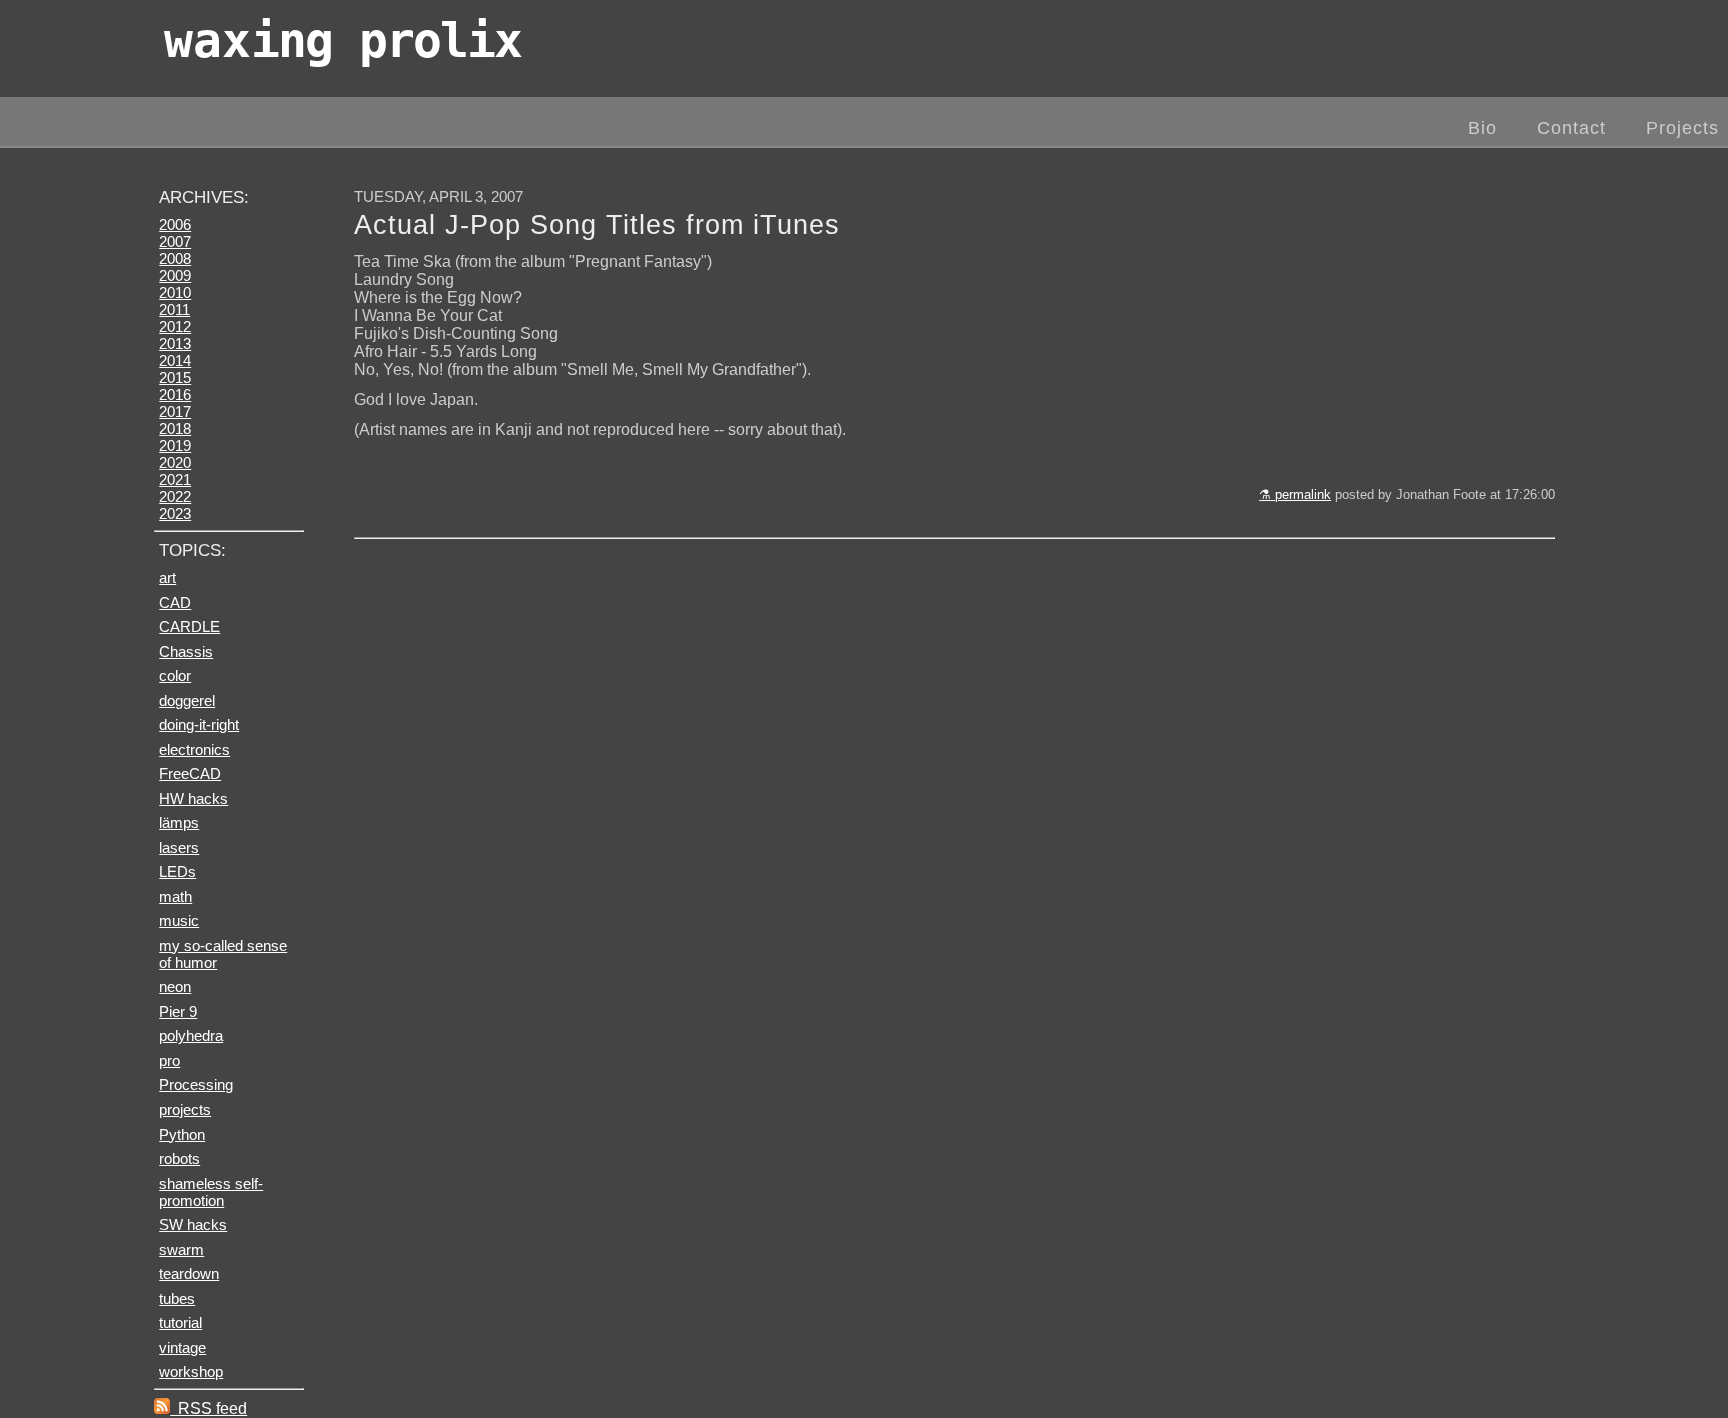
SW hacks (193, 1224)
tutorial (180, 1322)
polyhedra (191, 1035)
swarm (181, 1249)
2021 (175, 479)
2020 (175, 462)
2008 (175, 258)
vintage (182, 1347)
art (167, 577)
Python (182, 1134)
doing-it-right (199, 724)
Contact (1571, 128)
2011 (174, 309)
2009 (175, 275)
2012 (175, 326)
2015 (175, 377)
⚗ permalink (1295, 494)
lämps (179, 822)
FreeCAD (190, 773)
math (175, 896)
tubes (177, 1298)
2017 (175, 411)
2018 (175, 428)
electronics (194, 749)
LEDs (177, 871)
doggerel (187, 700)
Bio (1482, 128)
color (175, 675)
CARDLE (189, 626)
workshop (191, 1371)
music (179, 920)
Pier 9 (178, 1011)
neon (175, 986)
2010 (175, 292)
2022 (175, 496)
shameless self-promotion (211, 1192)
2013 (175, 343)
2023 (175, 513)
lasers (179, 847)
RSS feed (208, 1408)
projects (185, 1109)
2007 (175, 241)
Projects (1682, 128)
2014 (175, 360)
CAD (175, 602)
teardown (189, 1273)
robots (179, 1158)
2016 (175, 394)
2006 (175, 224)
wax (342, 40)
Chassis (186, 651)
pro (169, 1060)
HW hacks (193, 798)
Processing (196, 1084)
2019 (175, 445)
